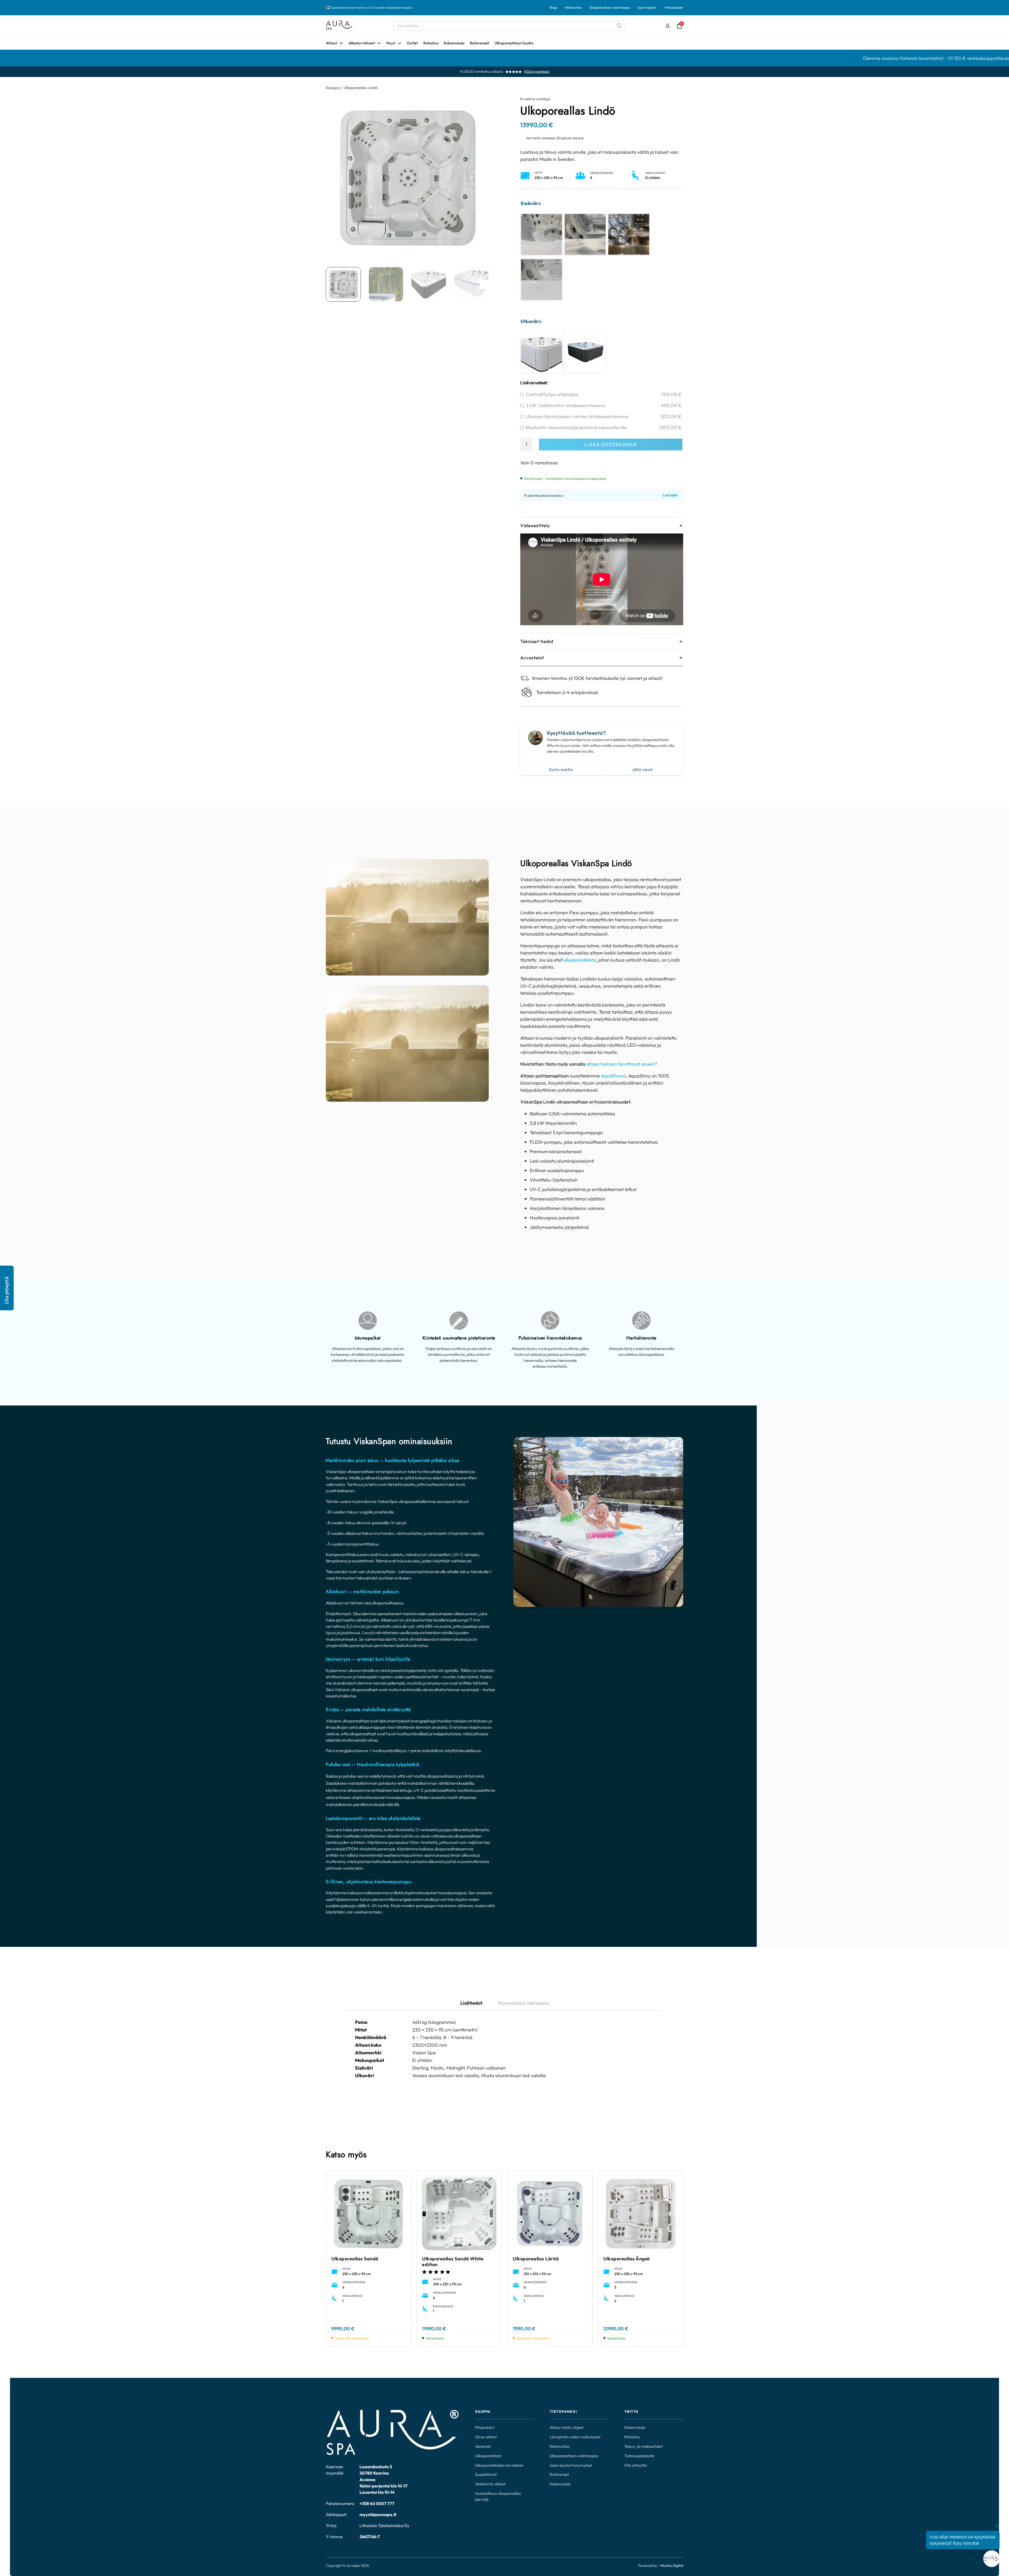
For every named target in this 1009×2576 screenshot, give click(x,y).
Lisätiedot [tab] (471, 2003)
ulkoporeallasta (580, 960)
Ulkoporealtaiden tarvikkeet (499, 2465)
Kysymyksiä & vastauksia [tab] (523, 2003)
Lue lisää (670, 495)
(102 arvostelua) (537, 72)
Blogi (553, 7)
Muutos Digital (672, 2565)
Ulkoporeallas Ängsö (627, 2259)
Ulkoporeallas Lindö (361, 88)
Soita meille (561, 769)
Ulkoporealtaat (488, 2456)
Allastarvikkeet (362, 43)
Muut (391, 43)
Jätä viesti (642, 769)
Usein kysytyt (647, 7)
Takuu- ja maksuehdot (644, 2446)
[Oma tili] (668, 26)
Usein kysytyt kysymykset (571, 2465)
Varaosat (483, 2446)
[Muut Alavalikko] (400, 43)
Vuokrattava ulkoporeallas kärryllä (498, 2496)
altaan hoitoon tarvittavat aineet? (622, 1064)
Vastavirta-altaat (490, 2484)
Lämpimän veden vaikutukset (575, 2437)
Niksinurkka (573, 7)
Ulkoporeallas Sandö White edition (453, 2262)
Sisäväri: (531, 203)
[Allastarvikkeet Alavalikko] (379, 43)
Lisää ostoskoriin (611, 445)
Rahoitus (431, 43)
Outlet (412, 43)
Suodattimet (486, 2474)
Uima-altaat (486, 2437)
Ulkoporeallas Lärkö (536, 2259)
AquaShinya (613, 1076)
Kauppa (333, 88)
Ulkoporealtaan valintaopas (609, 7)
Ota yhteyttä (635, 2465)
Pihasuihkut (485, 2427)
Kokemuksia (454, 43)
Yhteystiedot (674, 7)
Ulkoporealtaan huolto (514, 43)
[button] (7, 1288)
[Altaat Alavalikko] (341, 43)
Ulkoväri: (531, 321)
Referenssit (480, 43)
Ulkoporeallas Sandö (355, 2259)
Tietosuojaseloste (639, 2456)
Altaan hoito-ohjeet (567, 2427)
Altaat (331, 43)
